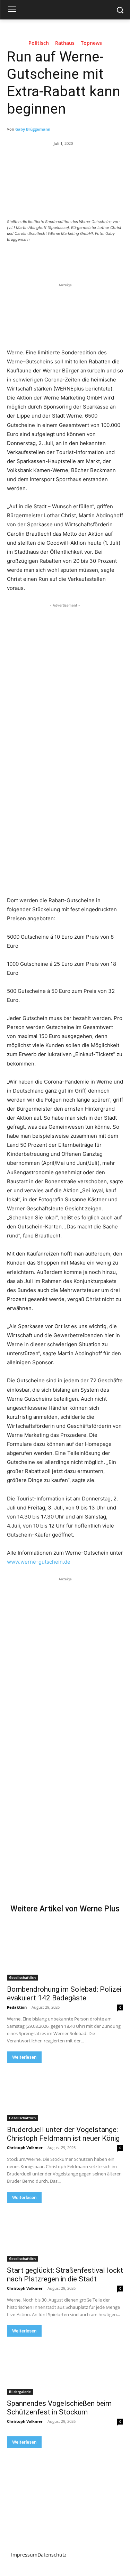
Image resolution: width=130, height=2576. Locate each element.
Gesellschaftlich (22, 1977)
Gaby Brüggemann (33, 129)
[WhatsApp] (84, 258)
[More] (100, 258)
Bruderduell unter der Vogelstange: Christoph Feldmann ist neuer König (63, 2134)
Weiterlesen (24, 2057)
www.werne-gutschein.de (39, 1562)
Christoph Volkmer (25, 2147)
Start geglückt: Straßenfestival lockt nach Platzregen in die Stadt (65, 2275)
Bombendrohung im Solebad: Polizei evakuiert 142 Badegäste (64, 1994)
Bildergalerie (20, 2392)
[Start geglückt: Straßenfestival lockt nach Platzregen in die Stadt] (65, 2232)
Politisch (39, 43)
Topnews (91, 43)
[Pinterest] (68, 258)
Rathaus (65, 43)
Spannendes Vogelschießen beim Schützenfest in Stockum (59, 2408)
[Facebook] (36, 258)
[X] (52, 258)
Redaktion (17, 2007)
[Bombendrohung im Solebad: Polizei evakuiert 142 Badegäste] (65, 1951)
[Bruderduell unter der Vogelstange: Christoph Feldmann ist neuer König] (65, 2092)
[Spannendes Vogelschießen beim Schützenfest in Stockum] (65, 2366)
